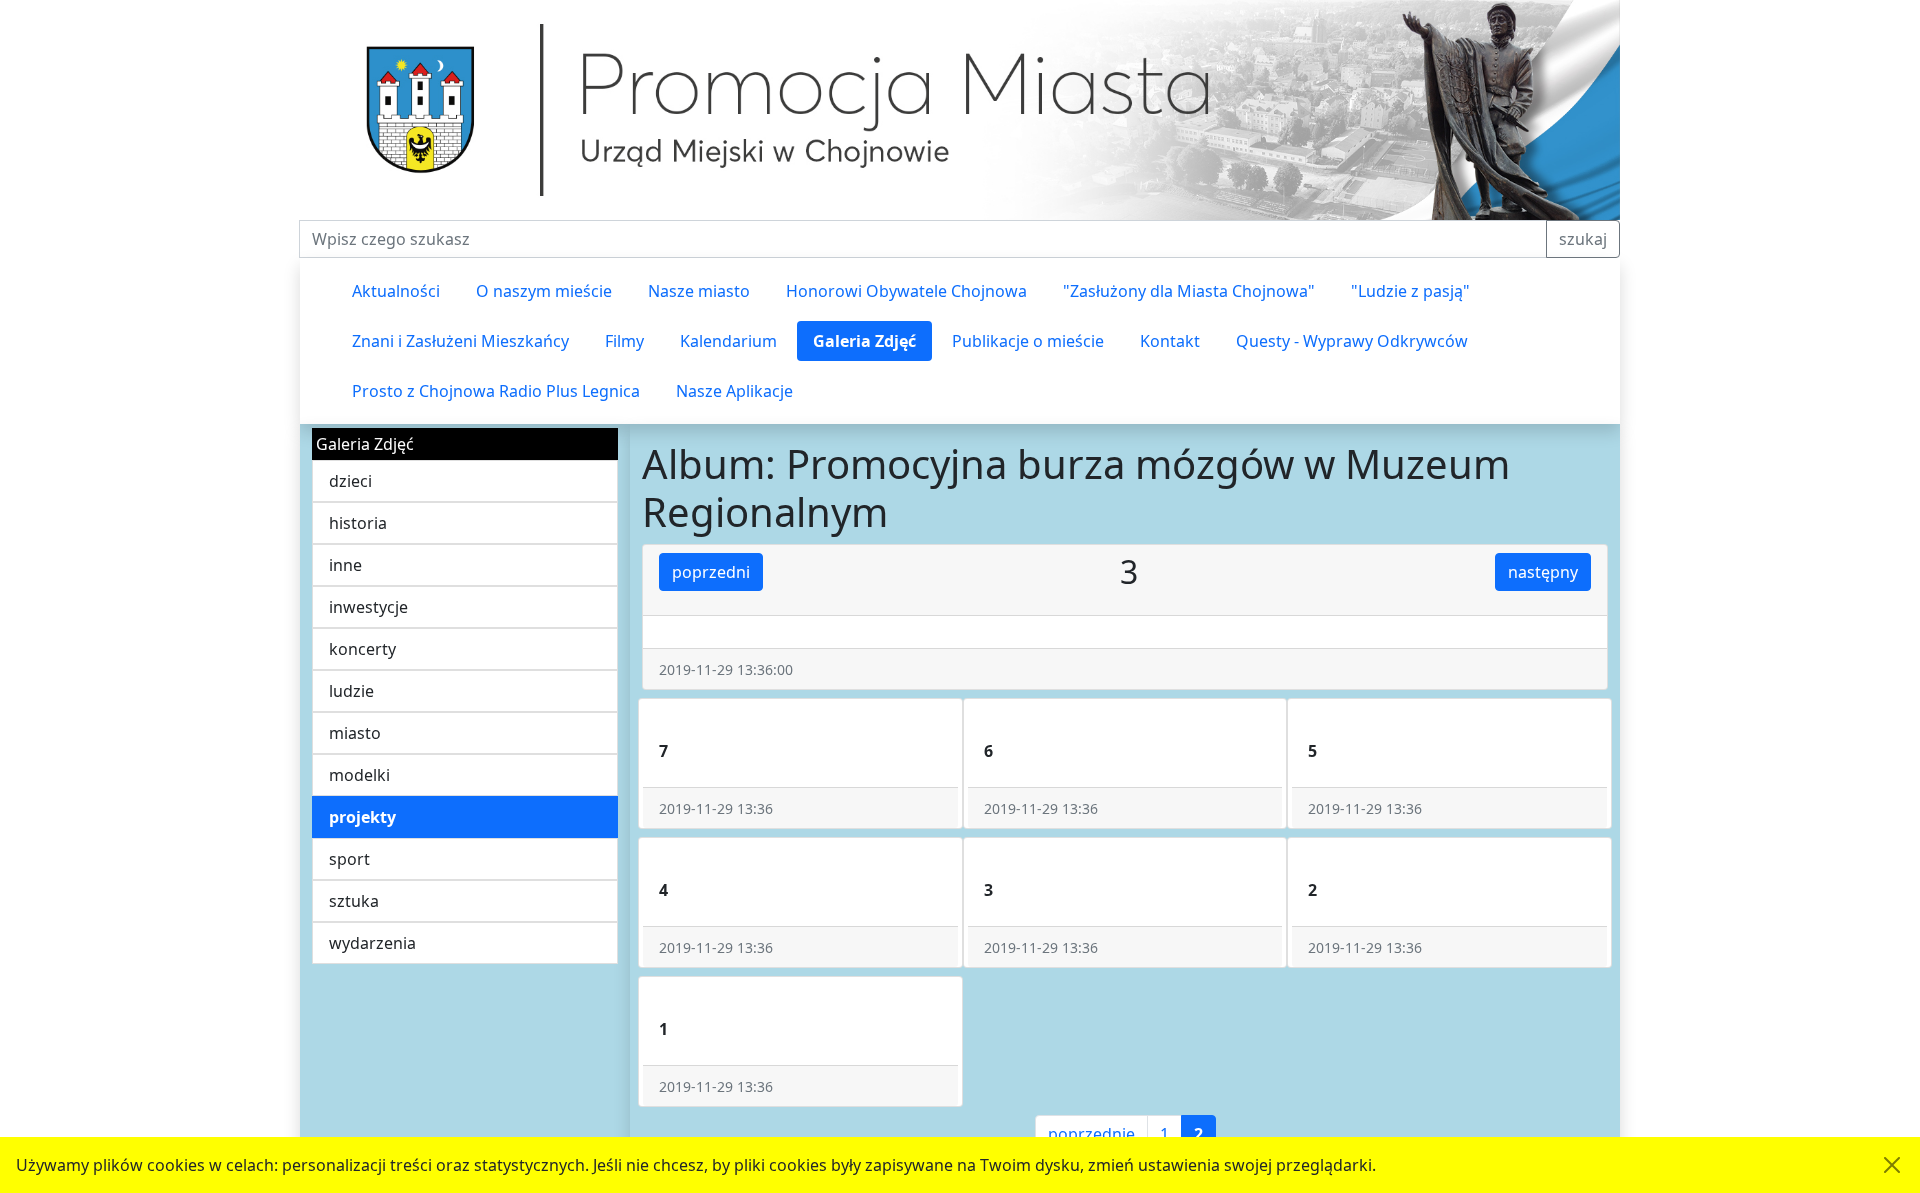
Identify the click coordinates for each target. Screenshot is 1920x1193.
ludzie (351, 691)
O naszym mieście (544, 291)
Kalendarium (728, 341)
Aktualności (396, 291)
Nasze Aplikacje (734, 391)
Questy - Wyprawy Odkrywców (1352, 341)
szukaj (1583, 239)
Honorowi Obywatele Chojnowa (906, 291)
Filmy (624, 341)
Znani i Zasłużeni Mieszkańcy (460, 341)
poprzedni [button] (711, 572)
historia (358, 523)
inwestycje (368, 607)
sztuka (354, 901)
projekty (362, 817)
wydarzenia (372, 943)
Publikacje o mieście (1028, 341)
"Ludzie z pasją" (1410, 291)
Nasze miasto (699, 291)
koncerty (362, 649)
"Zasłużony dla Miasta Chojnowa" (1189, 291)
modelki (359, 775)
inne (345, 565)
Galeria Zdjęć (864, 341)
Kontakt (1170, 341)
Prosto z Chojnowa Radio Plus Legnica (496, 391)
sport (349, 859)
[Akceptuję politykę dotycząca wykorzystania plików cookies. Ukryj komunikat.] (1892, 1165)
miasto (355, 733)
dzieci (350, 481)
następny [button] (1543, 572)
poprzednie (1091, 1134)
